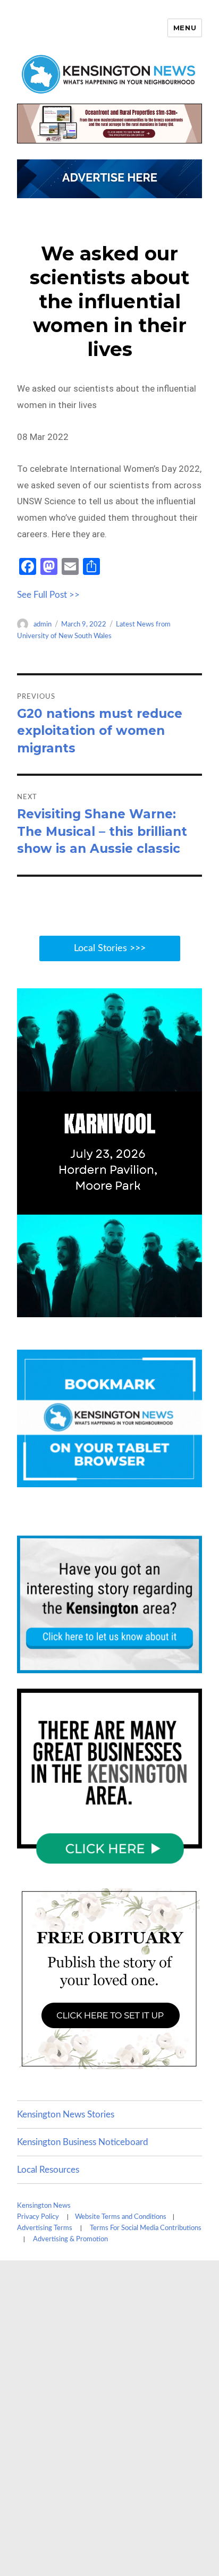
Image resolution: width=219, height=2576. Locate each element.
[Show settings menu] (170, 1308)
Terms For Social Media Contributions (146, 2228)
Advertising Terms (45, 2228)
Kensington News (44, 2206)
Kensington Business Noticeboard (83, 2142)
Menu (185, 28)
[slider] (99, 1308)
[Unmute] (149, 1308)
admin (43, 625)
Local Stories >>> (110, 948)
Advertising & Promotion (70, 2239)
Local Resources (48, 2170)
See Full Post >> (48, 595)
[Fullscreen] (191, 1308)
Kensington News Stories (66, 2115)
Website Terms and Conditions (121, 2217)
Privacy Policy (38, 2217)
